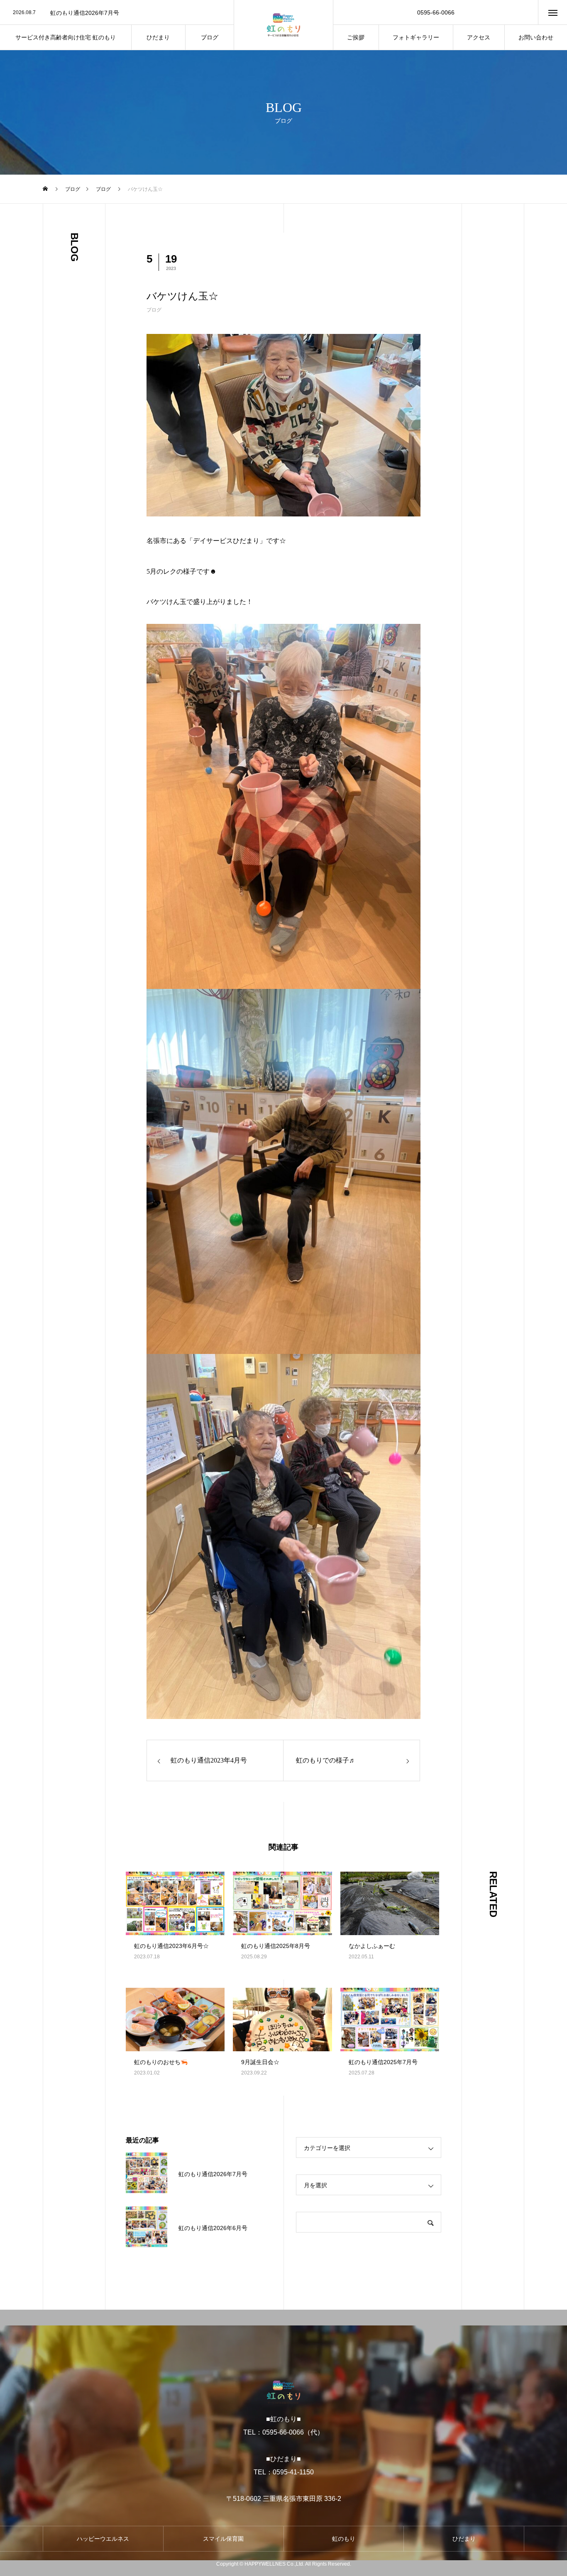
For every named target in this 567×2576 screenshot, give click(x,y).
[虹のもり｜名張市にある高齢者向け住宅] (283, 25)
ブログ (154, 310)
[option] (117, 13)
